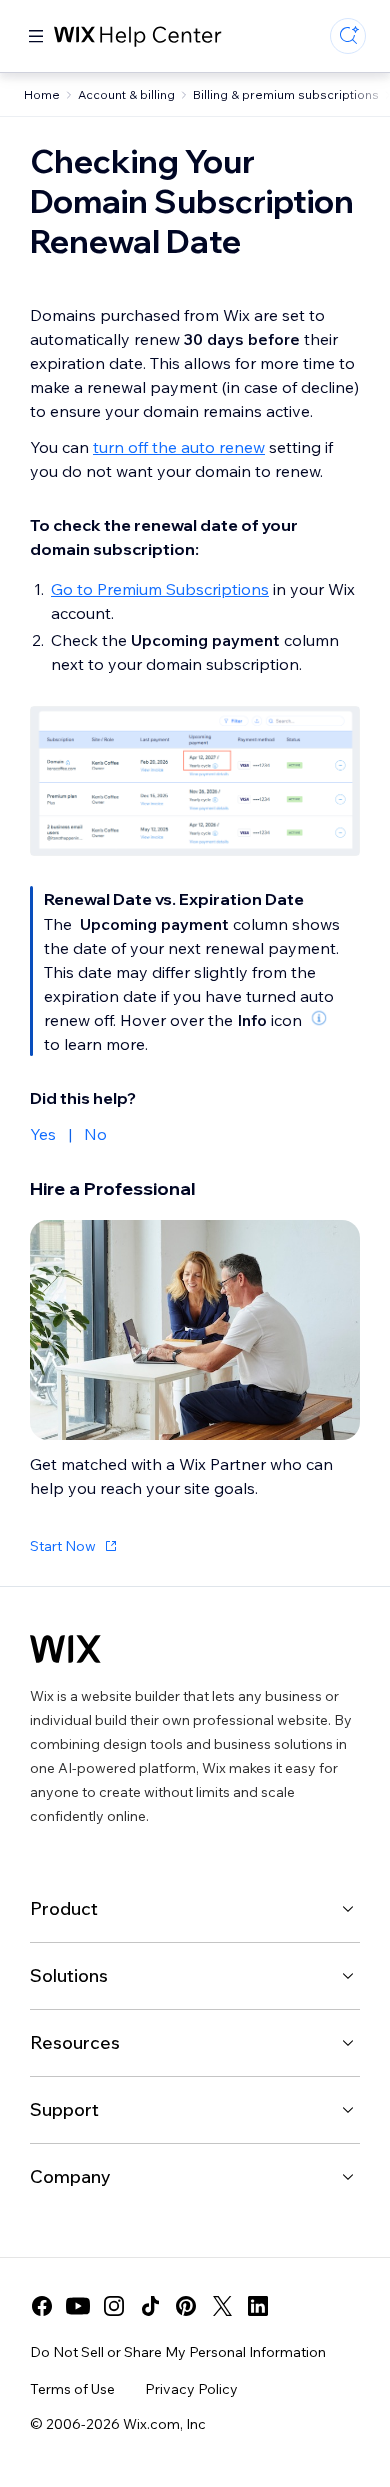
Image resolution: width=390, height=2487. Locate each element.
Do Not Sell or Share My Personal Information (178, 2352)
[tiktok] (150, 2306)
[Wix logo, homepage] (65, 1649)
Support (64, 2109)
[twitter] (222, 2306)
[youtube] (78, 2306)
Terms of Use (72, 2389)
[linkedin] (258, 2306)
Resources (75, 2042)
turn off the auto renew (179, 447)
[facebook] (42, 2306)
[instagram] (114, 2306)
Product (64, 1908)
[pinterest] (186, 2306)
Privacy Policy (191, 2389)
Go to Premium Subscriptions (160, 589)
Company (70, 2176)
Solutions (69, 1975)
